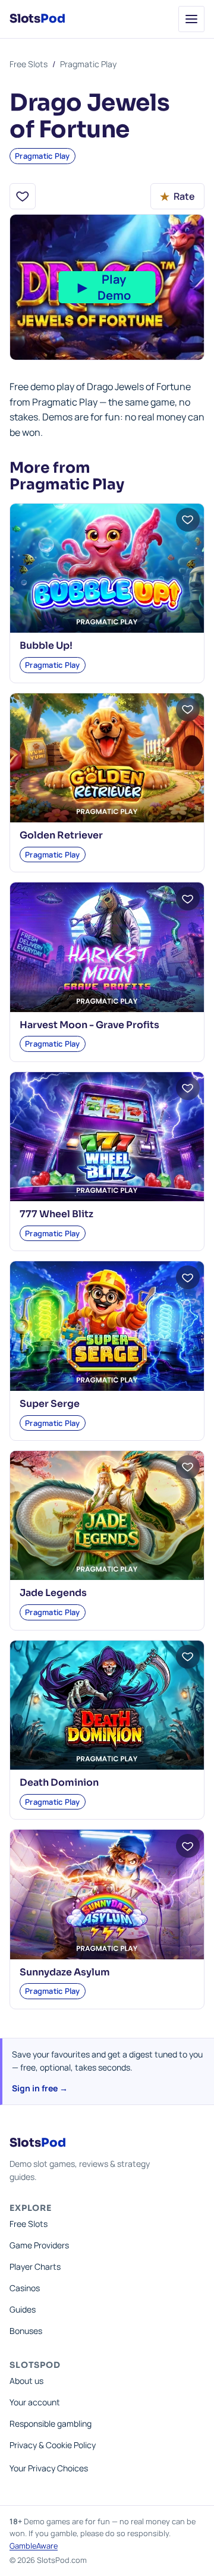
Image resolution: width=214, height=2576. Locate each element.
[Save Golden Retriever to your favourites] (188, 709)
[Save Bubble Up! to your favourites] (188, 520)
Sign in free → (40, 2088)
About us (26, 2381)
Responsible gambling (51, 2423)
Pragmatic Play (88, 64)
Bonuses (26, 2331)
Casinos (25, 2288)
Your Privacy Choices (49, 2468)
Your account (35, 2402)
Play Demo (104, 287)
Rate (177, 196)
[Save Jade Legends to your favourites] (188, 1467)
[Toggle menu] (191, 19)
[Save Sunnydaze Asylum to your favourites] (188, 1846)
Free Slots (29, 64)
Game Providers (39, 2245)
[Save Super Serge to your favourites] (188, 1277)
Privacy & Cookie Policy (53, 2445)
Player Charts (35, 2266)
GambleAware (34, 2546)
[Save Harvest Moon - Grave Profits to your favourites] (188, 899)
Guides (23, 2309)
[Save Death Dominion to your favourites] (188, 1657)
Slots (37, 19)
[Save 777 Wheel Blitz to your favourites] (188, 1088)
